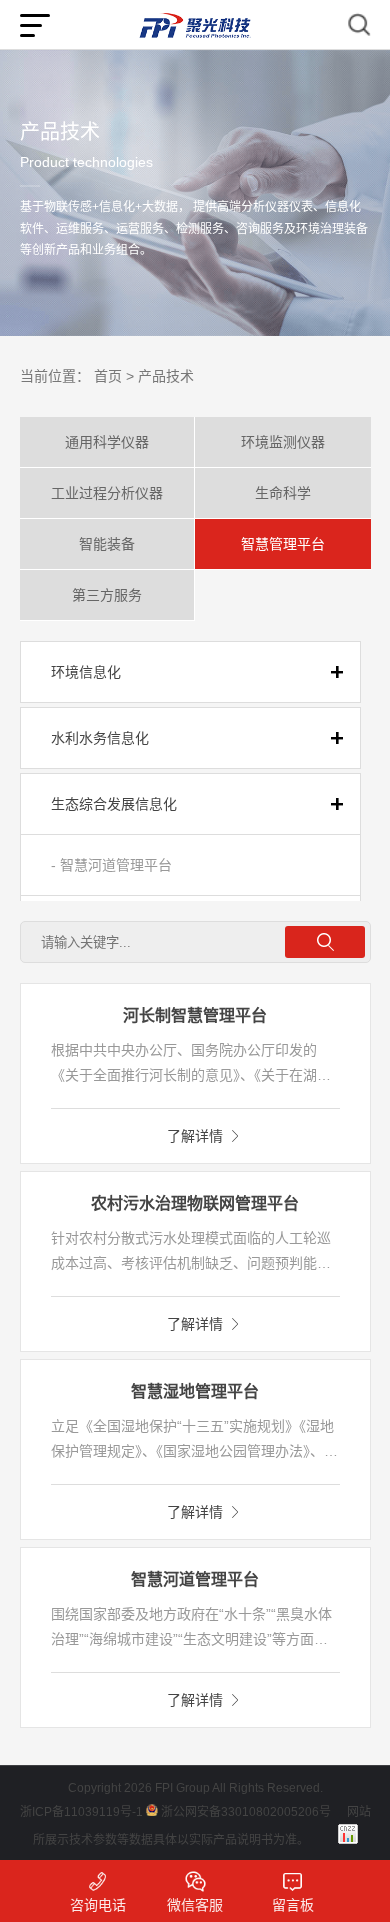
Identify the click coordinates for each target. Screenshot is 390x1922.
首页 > (114, 376)
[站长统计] (348, 1834)
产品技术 (166, 376)
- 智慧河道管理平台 (111, 865)
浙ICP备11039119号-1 (81, 1812)
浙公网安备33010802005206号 (246, 1812)
